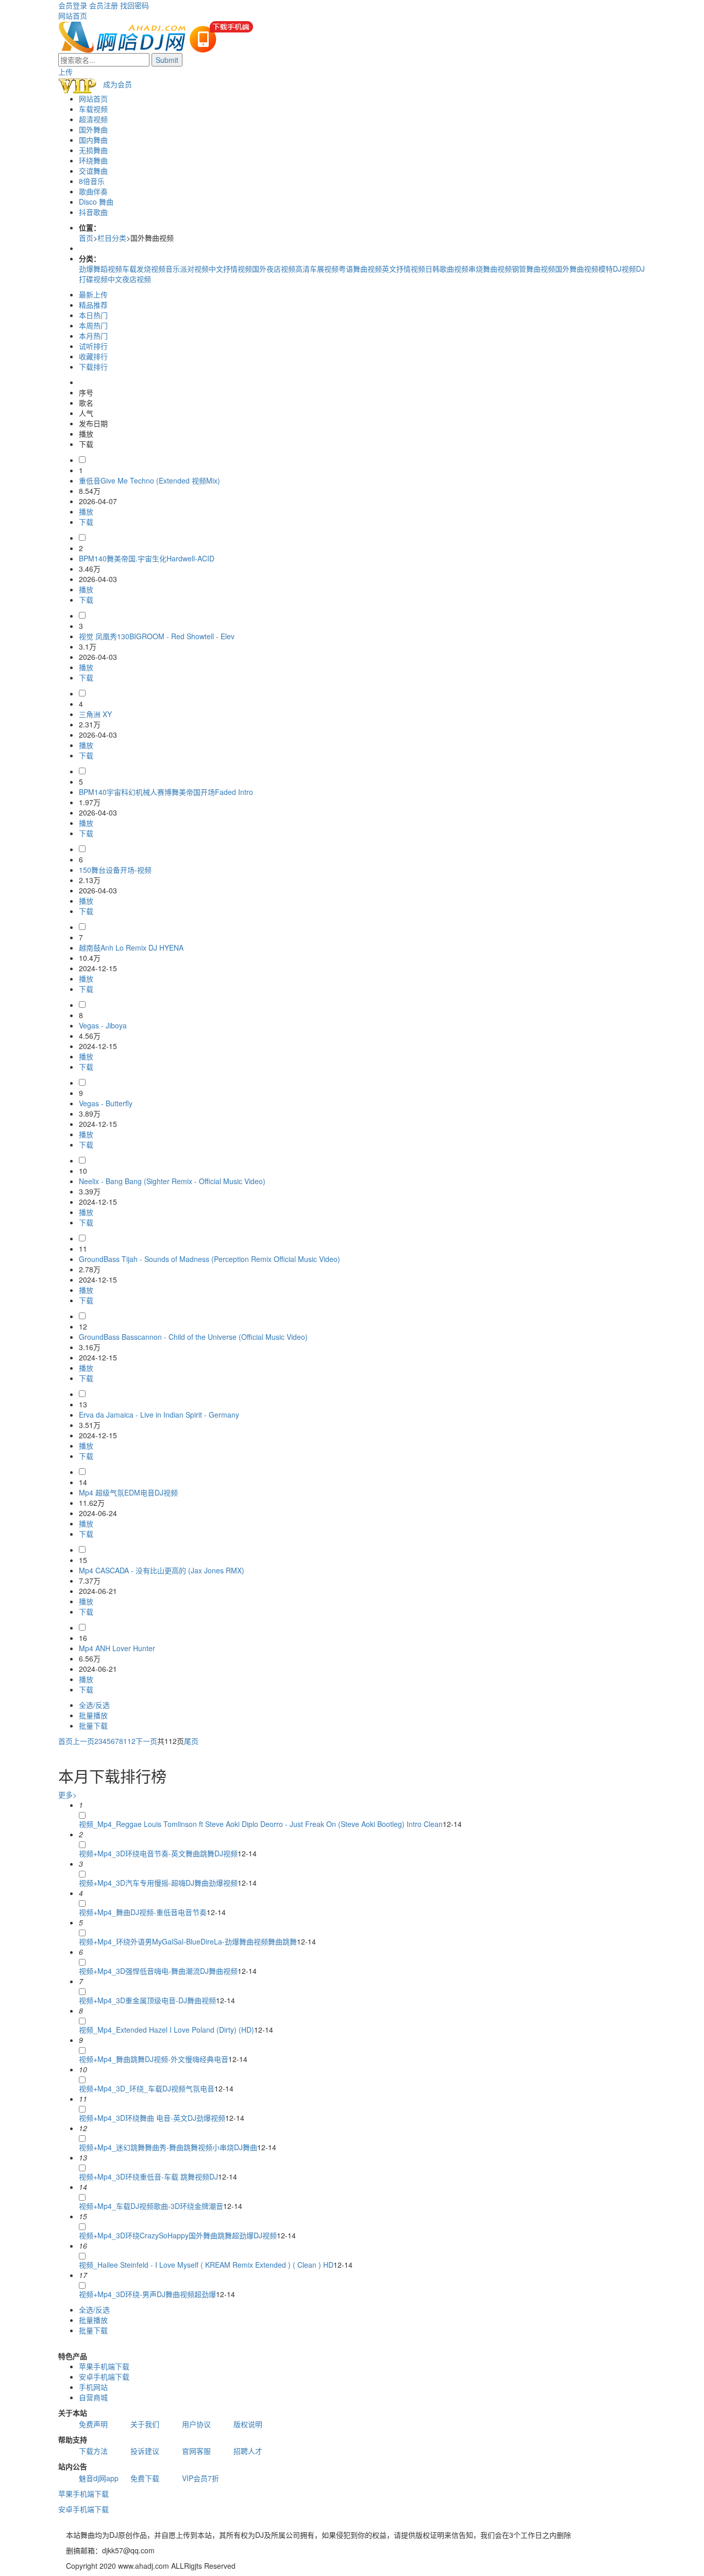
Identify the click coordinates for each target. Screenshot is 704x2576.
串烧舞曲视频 (490, 269)
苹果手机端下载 (104, 2366)
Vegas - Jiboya (103, 1025)
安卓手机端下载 (104, 2376)
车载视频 (93, 109)
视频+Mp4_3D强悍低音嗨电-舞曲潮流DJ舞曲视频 (158, 1971)
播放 (86, 511)
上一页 (83, 1741)
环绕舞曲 (93, 160)
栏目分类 (112, 238)
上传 (65, 72)
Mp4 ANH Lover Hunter (117, 1648)
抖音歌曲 (93, 212)
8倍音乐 (92, 181)
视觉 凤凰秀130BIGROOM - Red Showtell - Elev (157, 636)
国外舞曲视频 (577, 269)
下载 (86, 522)
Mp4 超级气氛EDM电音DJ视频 (128, 1492)
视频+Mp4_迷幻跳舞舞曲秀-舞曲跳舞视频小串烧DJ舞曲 (168, 2147)
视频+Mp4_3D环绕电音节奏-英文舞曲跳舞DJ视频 (158, 1853)
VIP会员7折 (200, 2478)
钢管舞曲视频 (533, 269)
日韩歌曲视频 (447, 269)
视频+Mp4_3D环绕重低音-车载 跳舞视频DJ (148, 2176)
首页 (86, 238)
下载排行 (93, 367)
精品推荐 (93, 305)
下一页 (146, 1741)
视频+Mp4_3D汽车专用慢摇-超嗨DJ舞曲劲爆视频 (158, 1883)
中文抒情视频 (230, 269)
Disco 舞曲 (96, 202)
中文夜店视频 (129, 279)
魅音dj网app (99, 2478)
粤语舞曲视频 (360, 269)
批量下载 (93, 1725)
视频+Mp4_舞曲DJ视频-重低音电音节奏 (143, 1912)
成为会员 (118, 84)
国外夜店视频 (274, 269)
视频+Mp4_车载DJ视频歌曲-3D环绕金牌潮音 (151, 2206)
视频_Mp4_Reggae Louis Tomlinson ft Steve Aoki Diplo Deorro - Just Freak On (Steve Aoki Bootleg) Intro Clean (261, 1824)
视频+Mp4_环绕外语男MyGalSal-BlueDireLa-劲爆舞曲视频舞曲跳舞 (188, 1941)
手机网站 (93, 2387)
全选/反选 (94, 1705)
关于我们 (145, 2424)
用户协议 (196, 2424)
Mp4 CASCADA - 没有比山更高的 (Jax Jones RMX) (162, 1570)
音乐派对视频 (187, 269)
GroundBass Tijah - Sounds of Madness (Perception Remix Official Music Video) (209, 1259)
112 (129, 1741)
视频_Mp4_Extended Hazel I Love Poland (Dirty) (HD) (166, 2030)
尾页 (191, 1741)
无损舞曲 (93, 150)
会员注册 (104, 5)
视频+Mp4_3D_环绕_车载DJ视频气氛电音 (147, 2088)
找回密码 (135, 5)
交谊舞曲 (93, 171)
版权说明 (248, 2424)
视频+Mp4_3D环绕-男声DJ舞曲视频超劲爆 (147, 2294)
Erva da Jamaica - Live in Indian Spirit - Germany (159, 1415)
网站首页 (73, 15)
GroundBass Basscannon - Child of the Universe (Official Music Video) (193, 1337)
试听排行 (93, 346)
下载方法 (93, 2451)
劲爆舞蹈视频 (100, 269)
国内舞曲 (93, 140)
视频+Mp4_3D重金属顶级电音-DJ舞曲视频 (147, 2000)
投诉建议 (145, 2451)
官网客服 (196, 2451)
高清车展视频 (317, 269)
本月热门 (93, 336)
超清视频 (93, 119)
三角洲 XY (95, 714)
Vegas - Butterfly (106, 1103)
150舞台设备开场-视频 (115, 870)
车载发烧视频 (144, 269)
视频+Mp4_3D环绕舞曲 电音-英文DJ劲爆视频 (152, 2118)
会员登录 (73, 5)
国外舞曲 (93, 129)
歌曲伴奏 (93, 191)
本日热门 (93, 315)
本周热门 (93, 325)
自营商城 (93, 2397)
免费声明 (93, 2424)
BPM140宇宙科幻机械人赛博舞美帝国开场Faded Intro (166, 792)
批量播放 (93, 1715)
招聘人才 (248, 2451)
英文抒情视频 (404, 269)
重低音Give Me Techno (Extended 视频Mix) (149, 480)
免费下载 (145, 2478)
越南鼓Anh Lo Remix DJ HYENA (131, 948)
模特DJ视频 (617, 269)
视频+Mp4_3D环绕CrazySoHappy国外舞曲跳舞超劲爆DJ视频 (178, 2235)
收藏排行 (93, 356)
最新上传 (93, 294)
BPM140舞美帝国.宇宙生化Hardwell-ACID (147, 558)
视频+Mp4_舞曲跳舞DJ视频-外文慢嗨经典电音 (154, 2059)
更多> (68, 1794)
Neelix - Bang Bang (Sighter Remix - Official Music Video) (172, 1181)
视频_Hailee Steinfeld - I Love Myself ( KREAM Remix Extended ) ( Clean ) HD (206, 2265)
